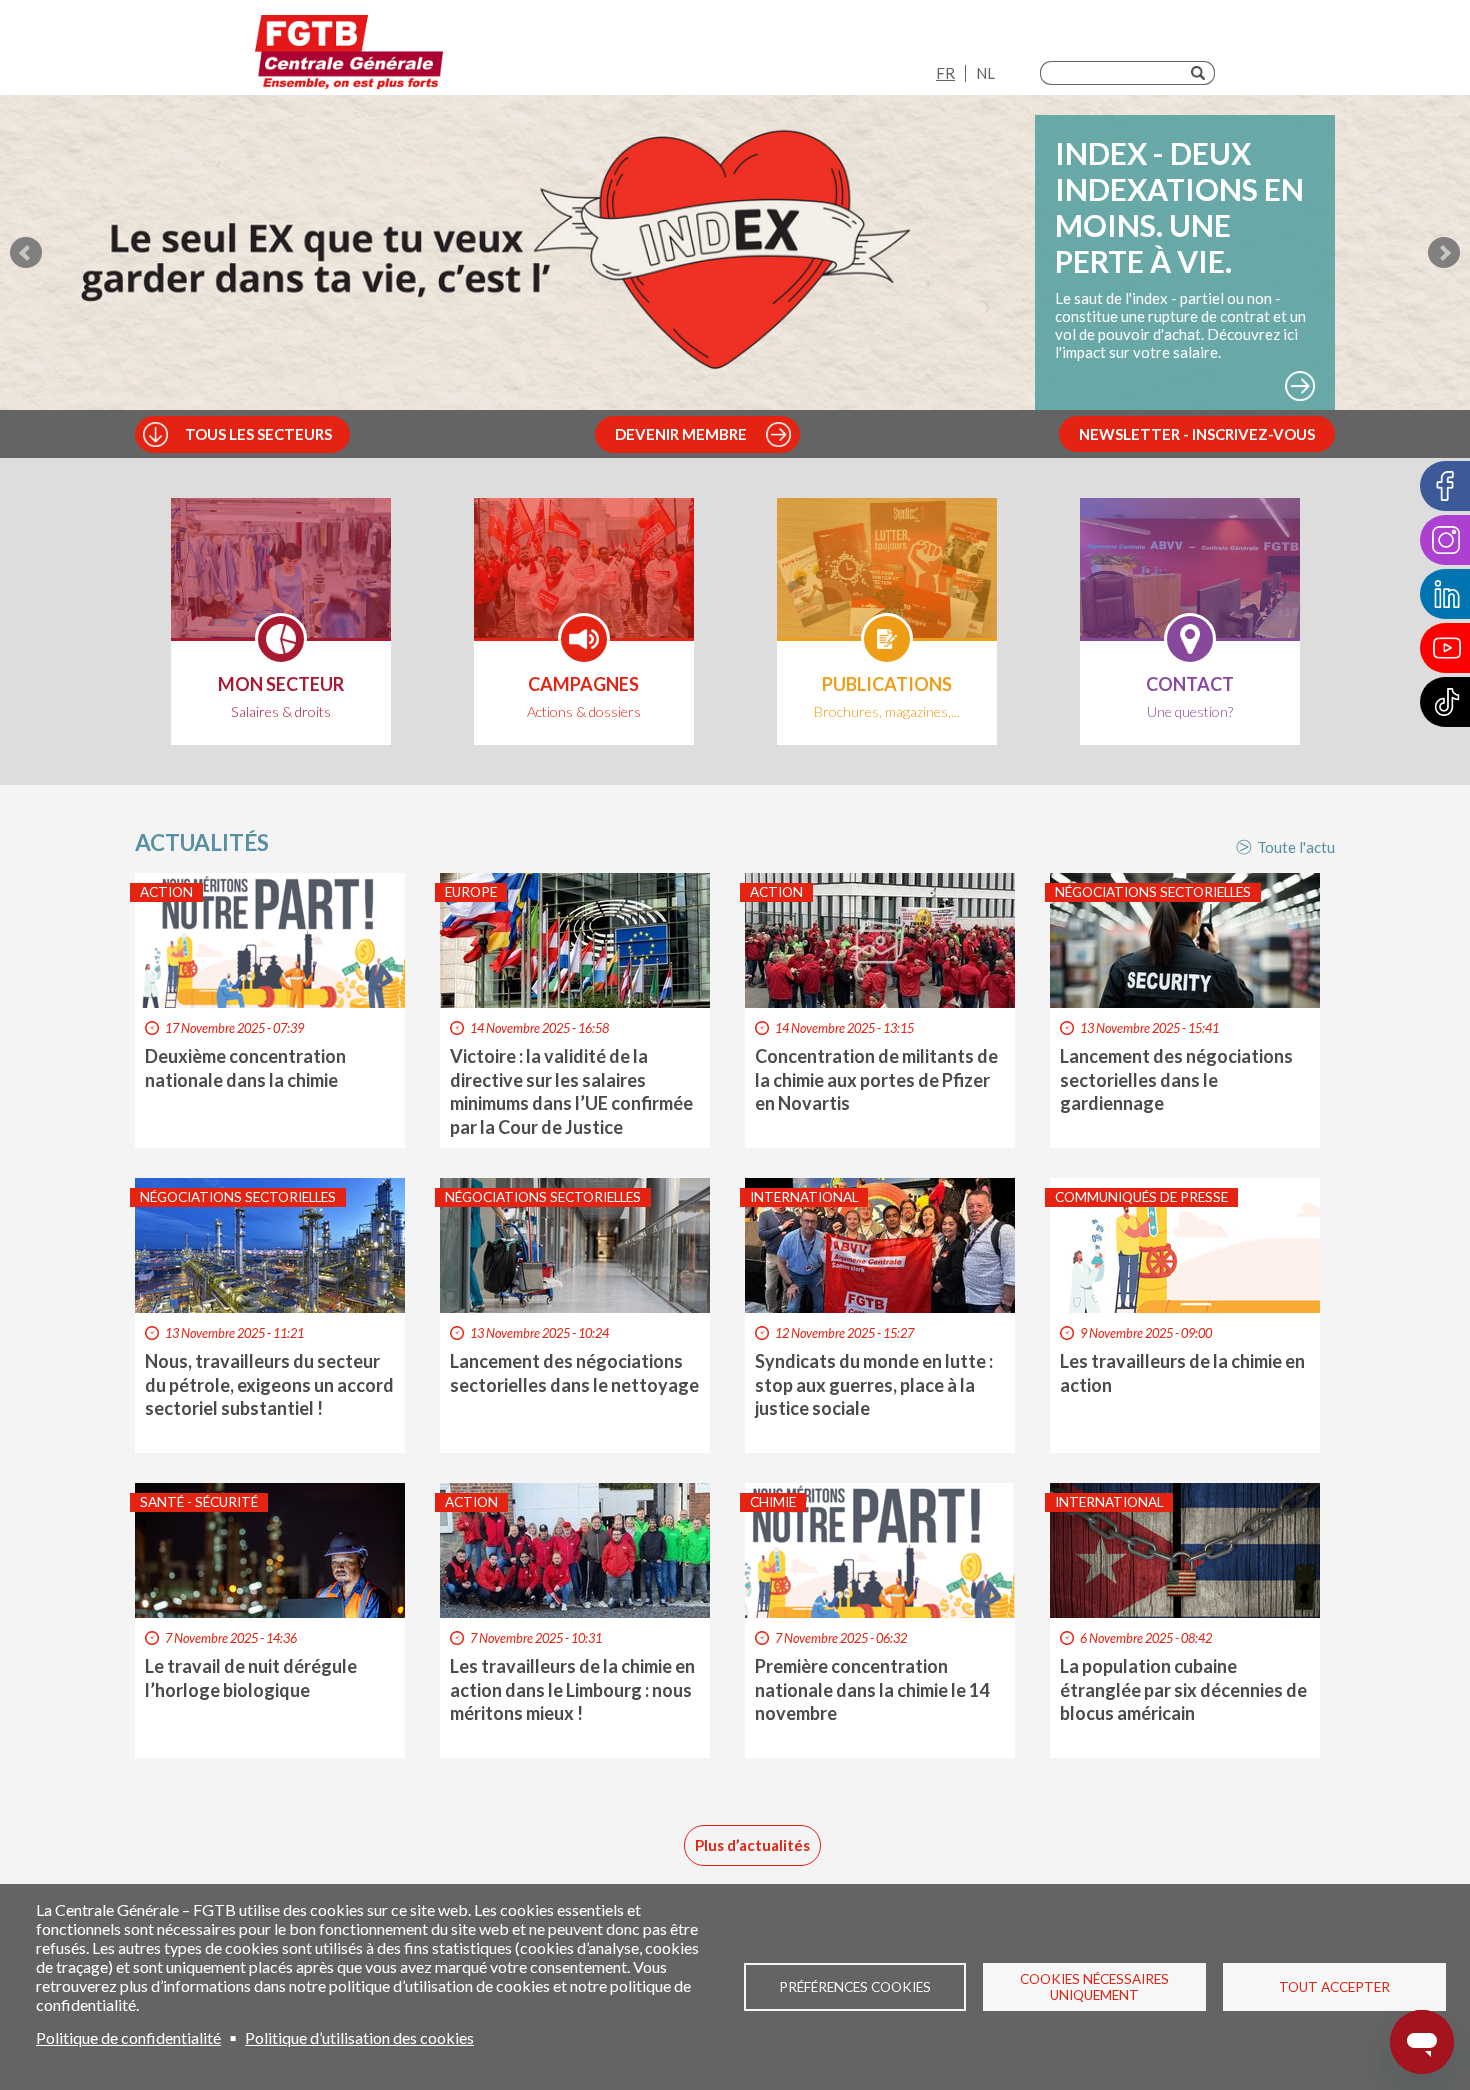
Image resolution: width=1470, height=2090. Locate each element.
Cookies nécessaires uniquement (1094, 1987)
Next (1444, 253)
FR (945, 73)
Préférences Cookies (855, 1987)
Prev (26, 253)
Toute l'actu (1296, 847)
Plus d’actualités (752, 1845)
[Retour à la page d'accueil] (349, 52)
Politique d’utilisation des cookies (359, 2037)
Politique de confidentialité (128, 2037)
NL (985, 73)
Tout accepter (1334, 1987)
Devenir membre (681, 434)
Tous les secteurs (258, 434)
